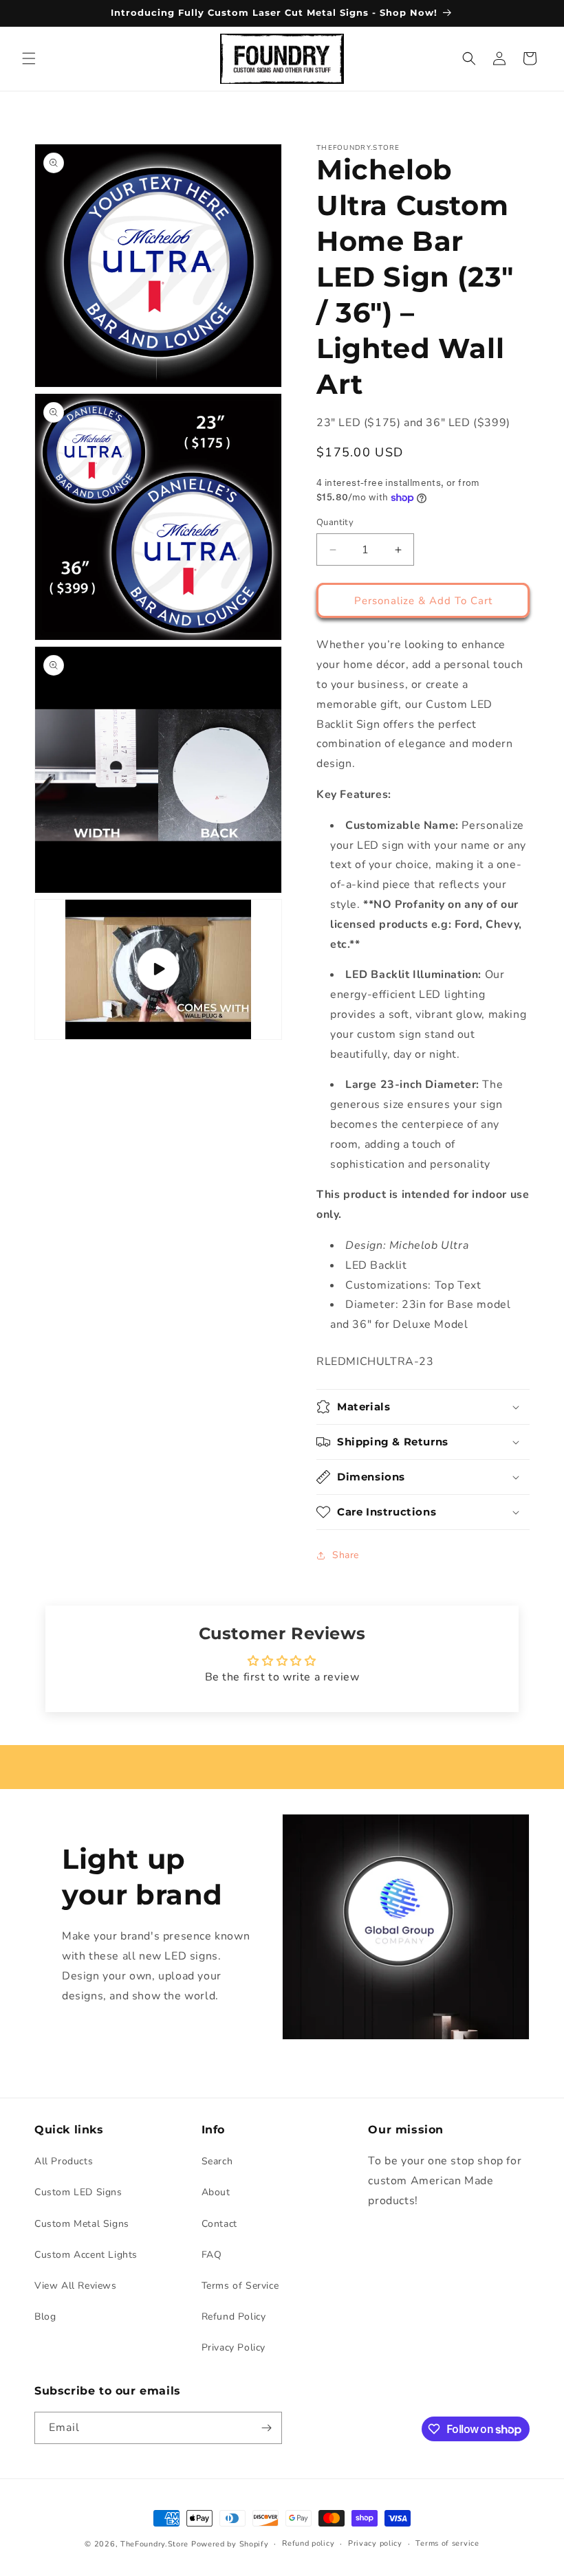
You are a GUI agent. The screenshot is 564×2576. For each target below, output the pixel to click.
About (216, 2192)
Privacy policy (375, 2543)
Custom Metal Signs (82, 2224)
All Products (64, 2161)
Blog (45, 2317)
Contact (219, 2224)
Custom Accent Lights (86, 2255)
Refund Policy (234, 2317)
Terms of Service (240, 2286)
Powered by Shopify (230, 2544)
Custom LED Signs (78, 2192)
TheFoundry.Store (154, 2544)
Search (217, 2161)
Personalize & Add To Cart (423, 601)
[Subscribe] (266, 2428)
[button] (29, 58)
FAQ (212, 2255)
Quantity (335, 522)
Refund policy (308, 2543)
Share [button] (346, 1555)
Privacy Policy (234, 2347)
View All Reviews (76, 2286)
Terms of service (447, 2543)
